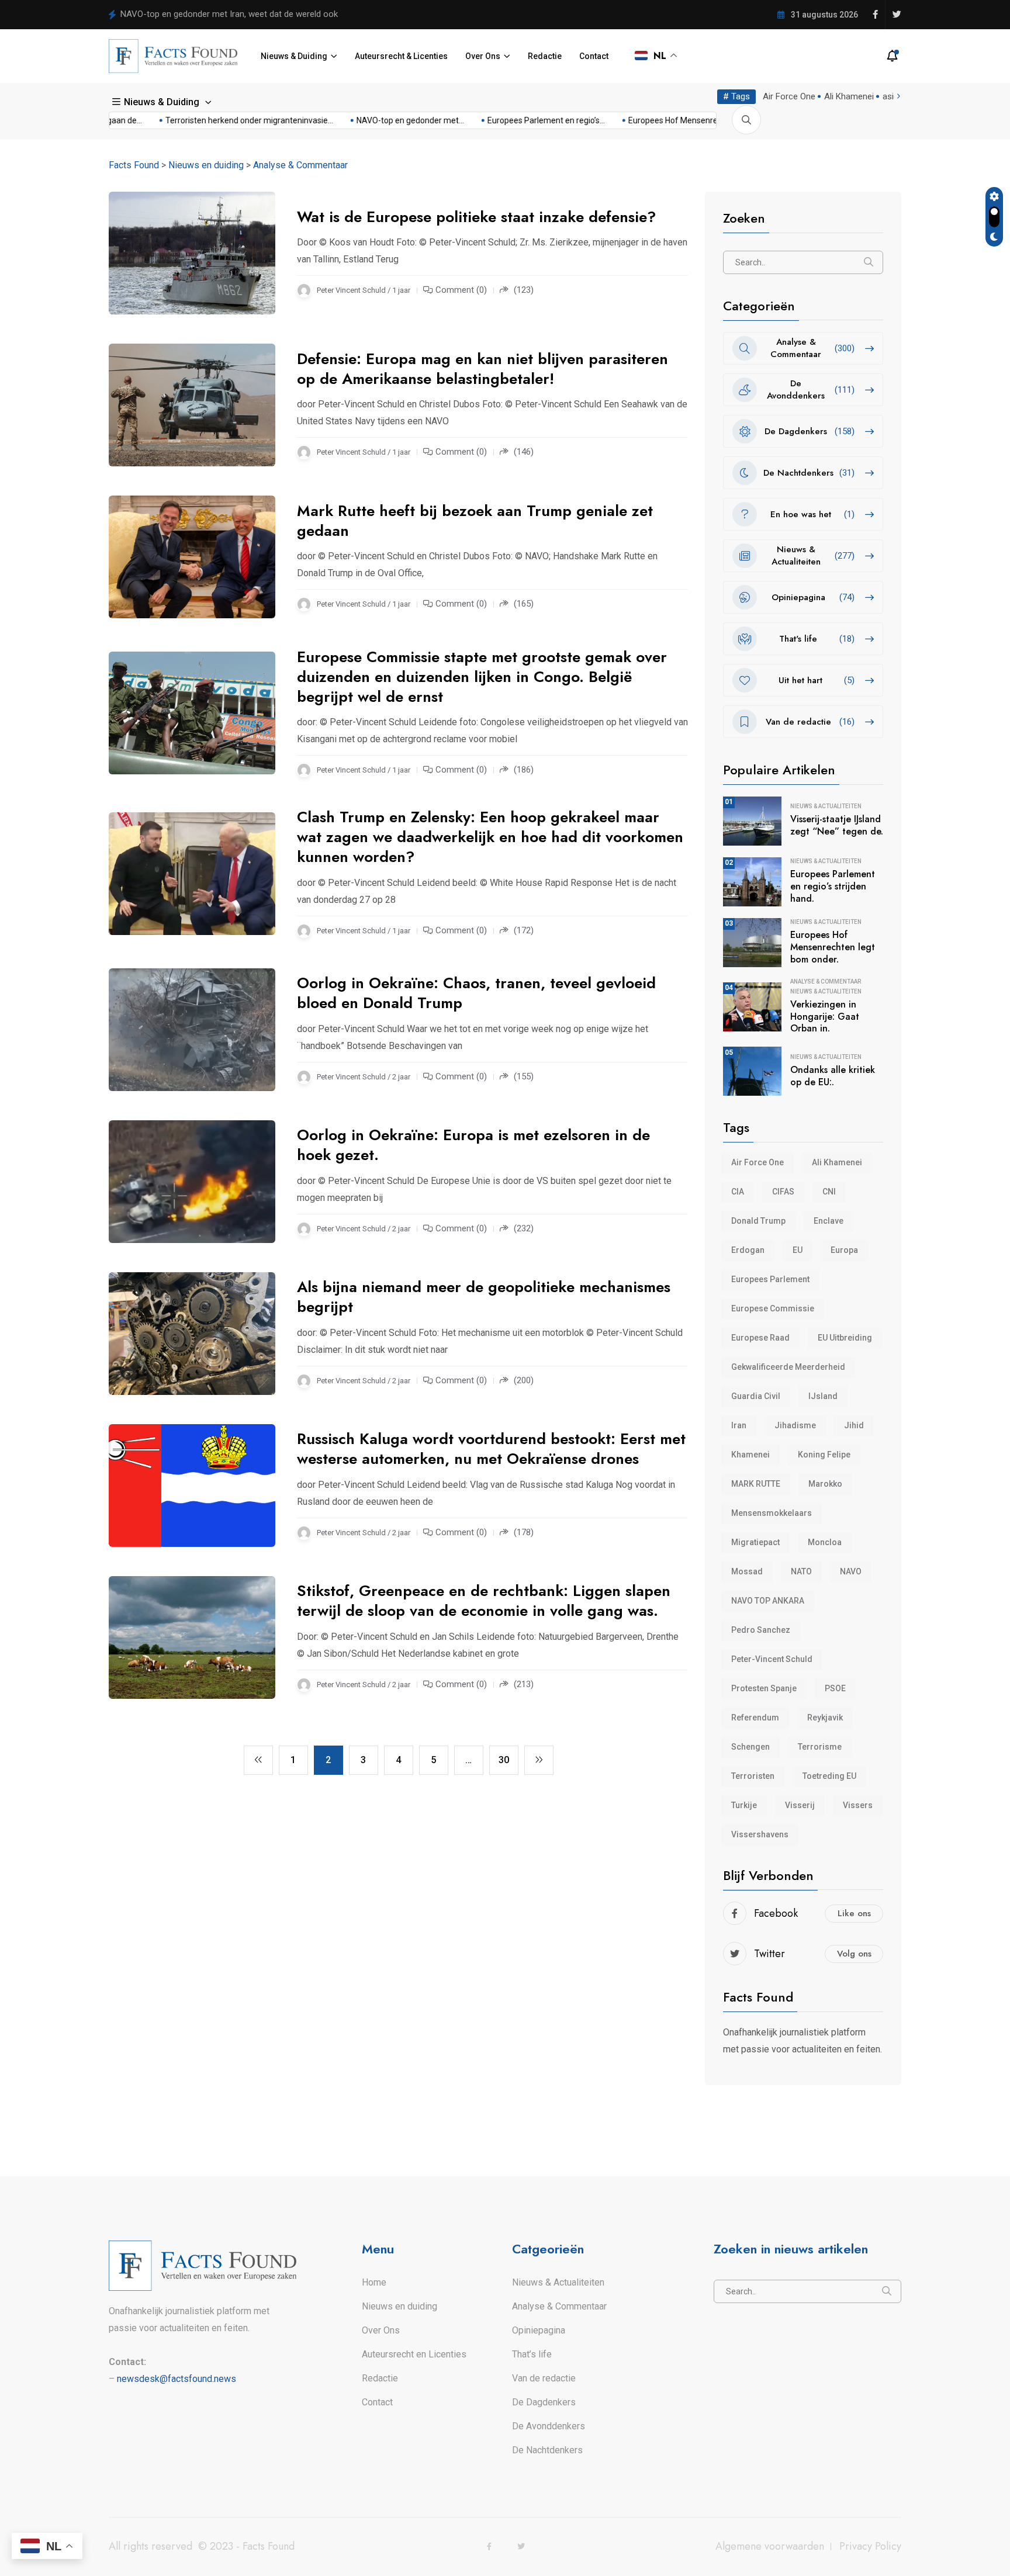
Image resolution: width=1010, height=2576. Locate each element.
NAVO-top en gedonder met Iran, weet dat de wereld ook (229, 14)
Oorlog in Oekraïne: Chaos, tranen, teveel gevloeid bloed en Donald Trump (476, 993)
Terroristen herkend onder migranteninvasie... (209, 120)
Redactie (545, 56)
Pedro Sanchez (761, 1630)
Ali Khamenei (849, 96)
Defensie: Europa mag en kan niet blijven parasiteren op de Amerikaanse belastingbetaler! (482, 369)
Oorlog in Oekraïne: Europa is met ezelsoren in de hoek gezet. (473, 1145)
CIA (738, 1192)
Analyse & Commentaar (826, 982)
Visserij (800, 1805)
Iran (739, 1425)
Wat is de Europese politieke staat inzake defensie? (476, 217)
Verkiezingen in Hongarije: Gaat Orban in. (825, 1017)
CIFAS (783, 1192)
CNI (829, 1192)
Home (374, 2282)
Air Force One (789, 96)
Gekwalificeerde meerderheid (788, 1367)
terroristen (753, 1776)
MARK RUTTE (756, 1484)
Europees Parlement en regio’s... (506, 120)
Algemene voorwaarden (770, 2546)
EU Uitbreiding (845, 1338)
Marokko (825, 1484)
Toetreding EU (829, 1776)
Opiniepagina (539, 2330)
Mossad (747, 1571)
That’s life (532, 2354)
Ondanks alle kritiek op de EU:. (833, 1076)
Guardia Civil (756, 1396)
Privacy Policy (870, 2546)
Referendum (755, 1718)
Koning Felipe (824, 1455)
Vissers (858, 1805)
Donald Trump (758, 1221)
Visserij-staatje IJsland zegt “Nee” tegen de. (837, 825)
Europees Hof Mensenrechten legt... (654, 120)
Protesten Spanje (764, 1688)
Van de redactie (544, 2378)
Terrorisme (820, 1747)
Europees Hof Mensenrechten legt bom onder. (833, 947)
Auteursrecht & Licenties (401, 56)
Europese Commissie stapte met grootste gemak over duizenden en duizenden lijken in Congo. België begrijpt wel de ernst (482, 677)
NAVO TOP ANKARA (768, 1601)
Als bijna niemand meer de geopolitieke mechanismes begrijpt (484, 1297)
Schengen (750, 1747)
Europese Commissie (773, 1308)
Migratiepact (755, 1542)
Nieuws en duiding (399, 2306)
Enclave (829, 1221)
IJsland (823, 1396)
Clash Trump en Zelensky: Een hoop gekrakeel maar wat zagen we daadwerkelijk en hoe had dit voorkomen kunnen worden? (490, 837)
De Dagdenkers (544, 2402)
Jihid (854, 1425)
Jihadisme (795, 1425)
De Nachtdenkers (547, 2450)
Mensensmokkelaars (772, 1513)
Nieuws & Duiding (294, 56)
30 (504, 1760)
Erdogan (748, 1250)
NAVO (851, 1571)
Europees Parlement (770, 1279)
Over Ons (483, 56)
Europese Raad (760, 1338)
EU (798, 1250)
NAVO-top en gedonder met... (370, 120)
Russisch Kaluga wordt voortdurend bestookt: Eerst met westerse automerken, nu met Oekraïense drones (491, 1449)
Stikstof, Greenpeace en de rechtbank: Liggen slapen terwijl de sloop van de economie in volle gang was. (484, 1601)
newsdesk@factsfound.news (177, 2379)
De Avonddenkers (549, 2426)
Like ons (854, 1913)
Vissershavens (760, 1834)
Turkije (744, 1805)
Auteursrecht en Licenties (414, 2354)
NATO (801, 1571)
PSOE (835, 1688)
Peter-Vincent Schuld (772, 1659)
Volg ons (854, 1954)
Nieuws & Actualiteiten (826, 806)
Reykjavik (825, 1718)
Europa (844, 1250)
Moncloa (825, 1542)
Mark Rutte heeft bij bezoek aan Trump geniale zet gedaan (475, 521)
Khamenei (750, 1455)
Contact (594, 56)
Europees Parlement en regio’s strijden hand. (833, 886)
